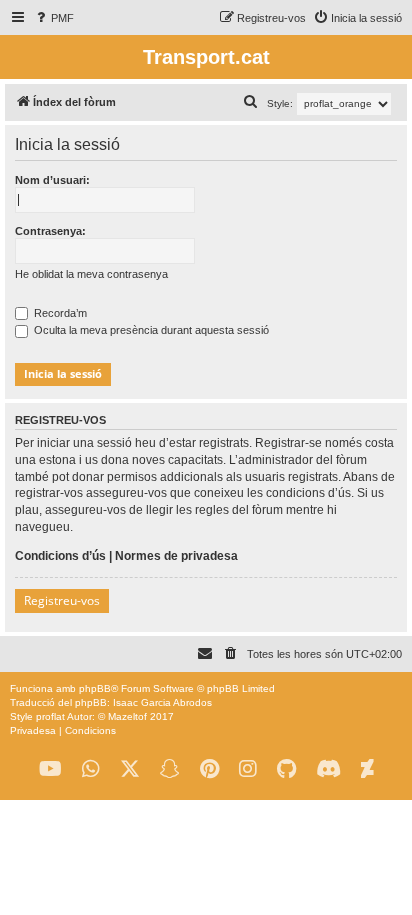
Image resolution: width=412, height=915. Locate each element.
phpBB (95, 688)
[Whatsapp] (91, 769)
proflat (50, 716)
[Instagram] (248, 769)
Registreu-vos (62, 600)
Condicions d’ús (60, 556)
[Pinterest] (209, 769)
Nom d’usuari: (52, 180)
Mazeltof (127, 716)
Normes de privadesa (176, 556)
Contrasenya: (50, 231)
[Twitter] (130, 769)
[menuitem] (53, 18)
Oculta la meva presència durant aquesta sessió (150, 330)
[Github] (286, 769)
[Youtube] (50, 769)
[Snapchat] (170, 769)
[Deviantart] (367, 769)
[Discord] (328, 769)
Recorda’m (59, 313)
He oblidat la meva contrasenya (91, 274)
